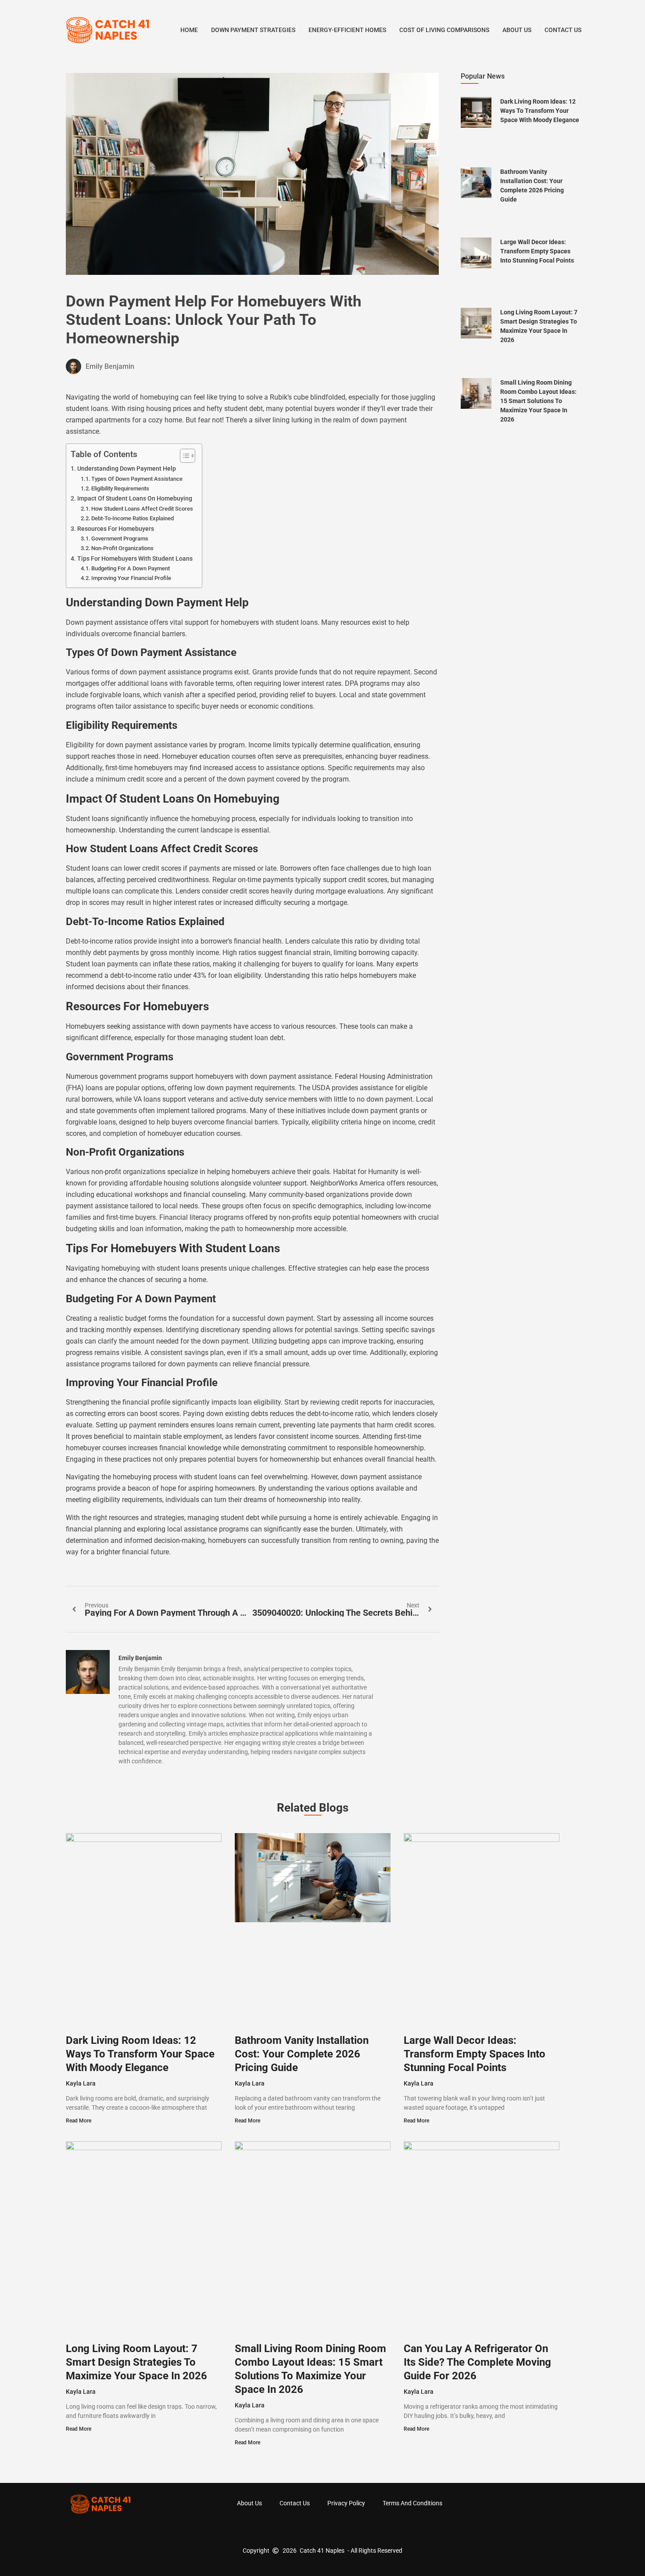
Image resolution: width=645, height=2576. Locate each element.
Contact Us (563, 30)
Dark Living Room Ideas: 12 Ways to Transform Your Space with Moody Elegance (540, 111)
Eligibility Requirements (120, 488)
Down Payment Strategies (253, 30)
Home (189, 30)
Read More (79, 2121)
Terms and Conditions (412, 2503)
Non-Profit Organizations (122, 548)
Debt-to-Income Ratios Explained (133, 518)
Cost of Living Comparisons (444, 30)
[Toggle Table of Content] (183, 456)
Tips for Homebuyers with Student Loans (135, 559)
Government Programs (120, 539)
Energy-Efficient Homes (347, 30)
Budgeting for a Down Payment (131, 568)
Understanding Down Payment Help (127, 469)
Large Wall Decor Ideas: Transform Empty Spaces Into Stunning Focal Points (537, 251)
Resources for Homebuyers (116, 529)
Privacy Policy (346, 2503)
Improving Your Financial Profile (131, 578)
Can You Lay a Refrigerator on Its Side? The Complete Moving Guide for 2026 (477, 2362)
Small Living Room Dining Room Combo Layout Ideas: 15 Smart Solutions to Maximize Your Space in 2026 (538, 401)
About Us (517, 30)
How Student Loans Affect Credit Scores (142, 509)
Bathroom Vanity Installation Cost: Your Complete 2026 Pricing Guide (302, 2054)
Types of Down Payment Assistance (137, 479)
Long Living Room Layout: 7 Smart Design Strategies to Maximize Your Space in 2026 (136, 2362)
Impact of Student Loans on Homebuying (135, 499)
